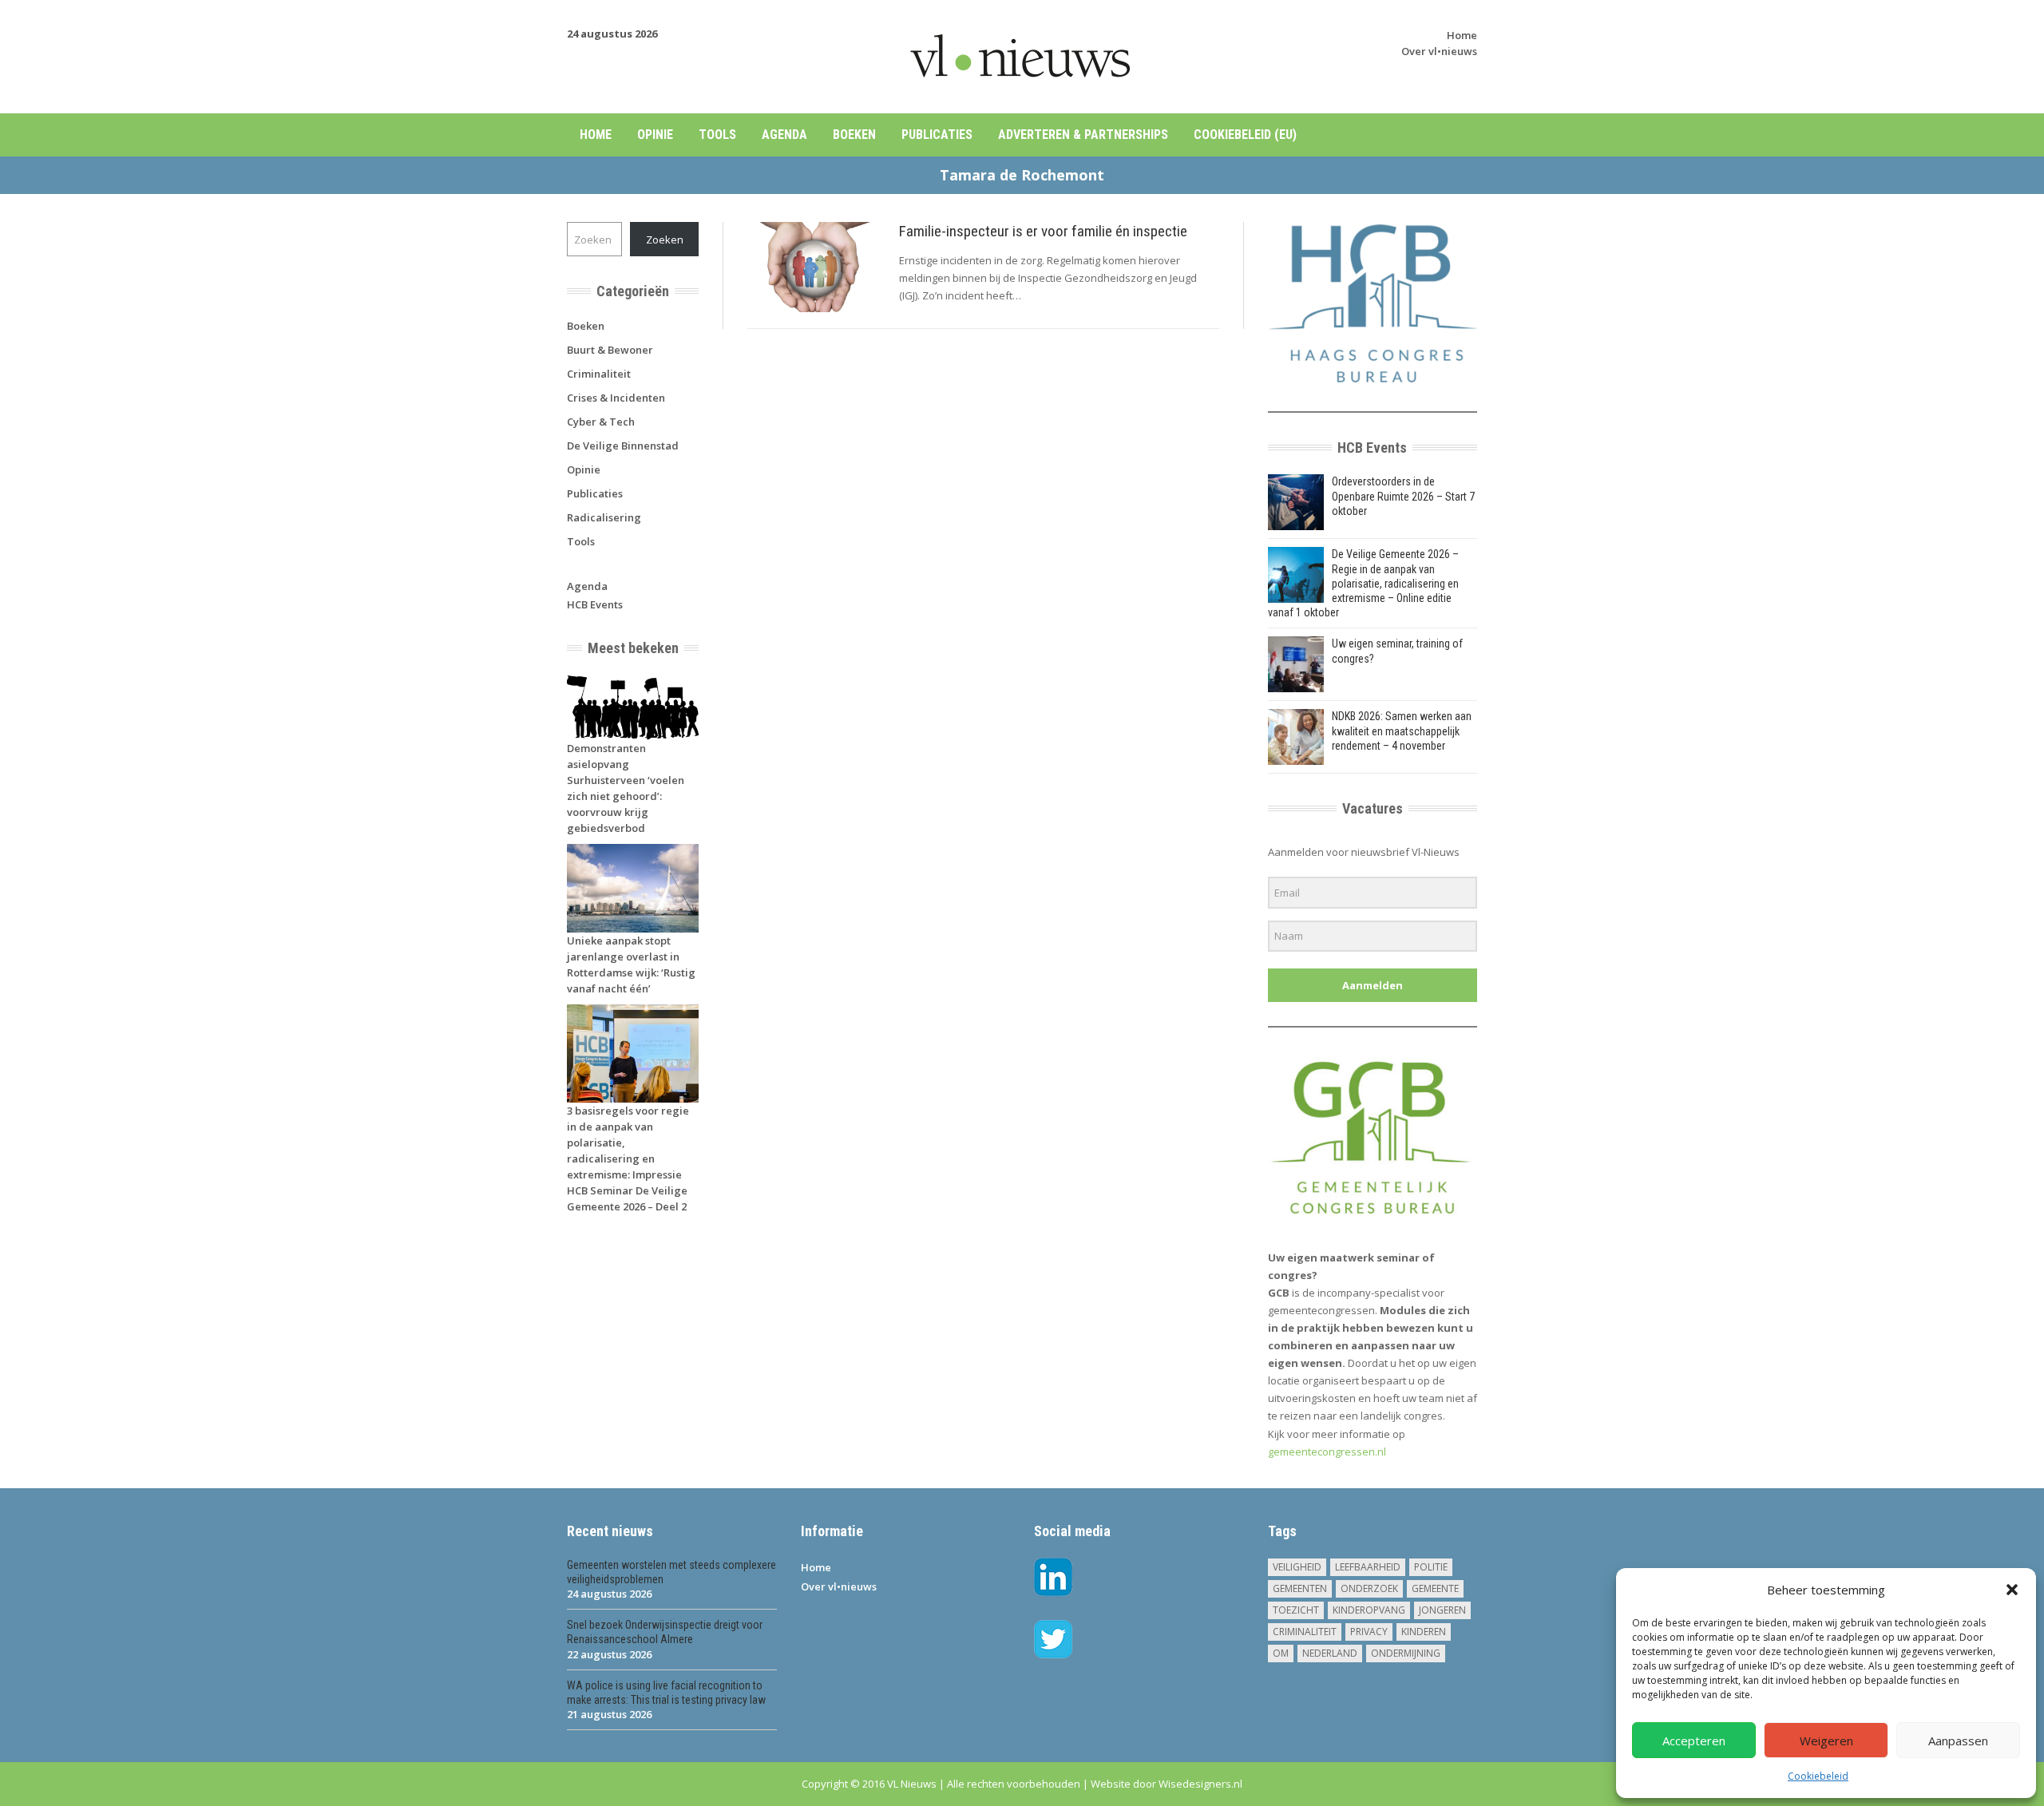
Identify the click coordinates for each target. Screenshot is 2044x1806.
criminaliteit (1305, 1632)
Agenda (784, 135)
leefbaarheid (1368, 1567)
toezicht (1296, 1610)
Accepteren (1694, 1741)
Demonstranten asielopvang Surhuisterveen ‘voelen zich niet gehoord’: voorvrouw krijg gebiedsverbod (626, 788)
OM (1281, 1653)
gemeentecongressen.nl (1327, 1452)
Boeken (854, 135)
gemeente (1435, 1588)
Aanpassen (1958, 1741)
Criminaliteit (599, 374)
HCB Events (595, 604)
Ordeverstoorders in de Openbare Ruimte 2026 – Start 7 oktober (1403, 496)
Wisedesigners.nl (1200, 1784)
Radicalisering (604, 517)
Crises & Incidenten (616, 398)
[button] (2012, 1590)
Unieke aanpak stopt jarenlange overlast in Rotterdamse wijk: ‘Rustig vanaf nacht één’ (631, 964)
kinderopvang (1369, 1610)
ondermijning (1406, 1653)
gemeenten (1300, 1588)
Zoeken (665, 240)
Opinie (655, 135)
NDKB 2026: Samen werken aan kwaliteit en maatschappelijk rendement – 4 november (1402, 731)
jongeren (1442, 1610)
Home (1462, 35)
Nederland (1330, 1653)
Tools (717, 135)
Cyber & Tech (601, 422)
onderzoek (1369, 1588)
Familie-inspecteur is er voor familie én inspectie (1043, 231)
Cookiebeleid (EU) (1245, 135)
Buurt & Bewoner (610, 350)
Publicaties (937, 135)
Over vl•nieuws (1439, 51)
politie (1431, 1567)
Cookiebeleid (1818, 1776)
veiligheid (1297, 1567)
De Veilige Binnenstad (623, 446)
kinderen (1424, 1632)
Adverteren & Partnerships (1083, 135)
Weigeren (1826, 1741)
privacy (1369, 1632)
